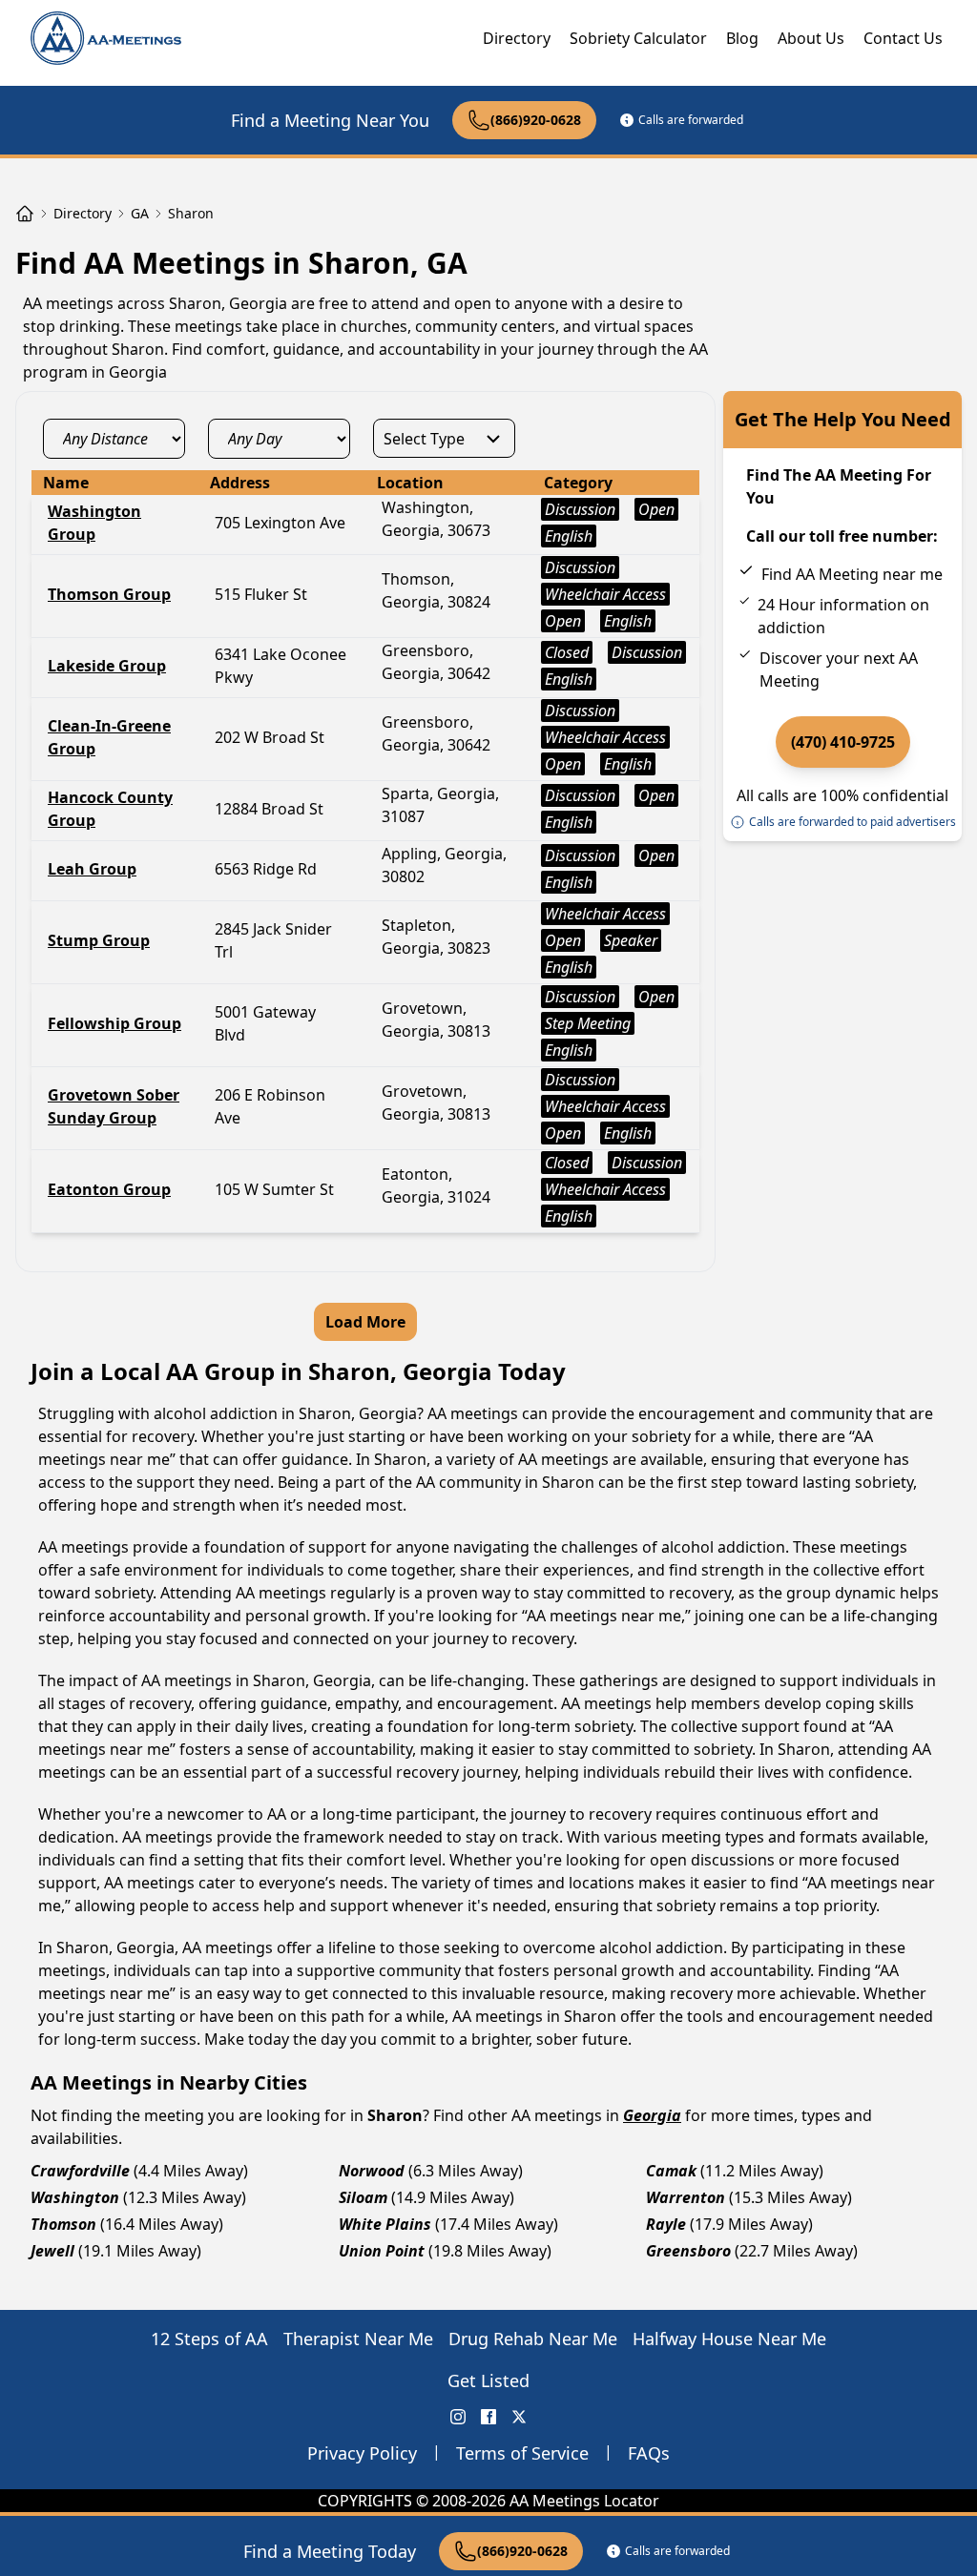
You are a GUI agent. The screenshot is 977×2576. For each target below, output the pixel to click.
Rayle (666, 2224)
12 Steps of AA (209, 2339)
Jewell (52, 2251)
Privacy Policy (362, 2453)
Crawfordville (80, 2171)
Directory (517, 38)
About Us (811, 38)
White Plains (385, 2224)
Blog (742, 38)
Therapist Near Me (358, 2339)
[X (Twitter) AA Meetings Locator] (519, 2417)
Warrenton (686, 2197)
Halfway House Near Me (729, 2339)
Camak (671, 2171)
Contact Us (903, 38)
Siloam (363, 2197)
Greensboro (688, 2251)
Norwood (372, 2171)
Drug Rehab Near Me (533, 2339)
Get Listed (488, 2380)
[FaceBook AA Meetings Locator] (488, 2417)
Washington (75, 2197)
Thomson (63, 2224)
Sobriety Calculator (638, 38)
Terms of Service (522, 2453)
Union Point (382, 2251)
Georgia (652, 2115)
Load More (365, 1322)
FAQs (649, 2453)
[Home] (25, 214)
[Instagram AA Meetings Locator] (458, 2417)
